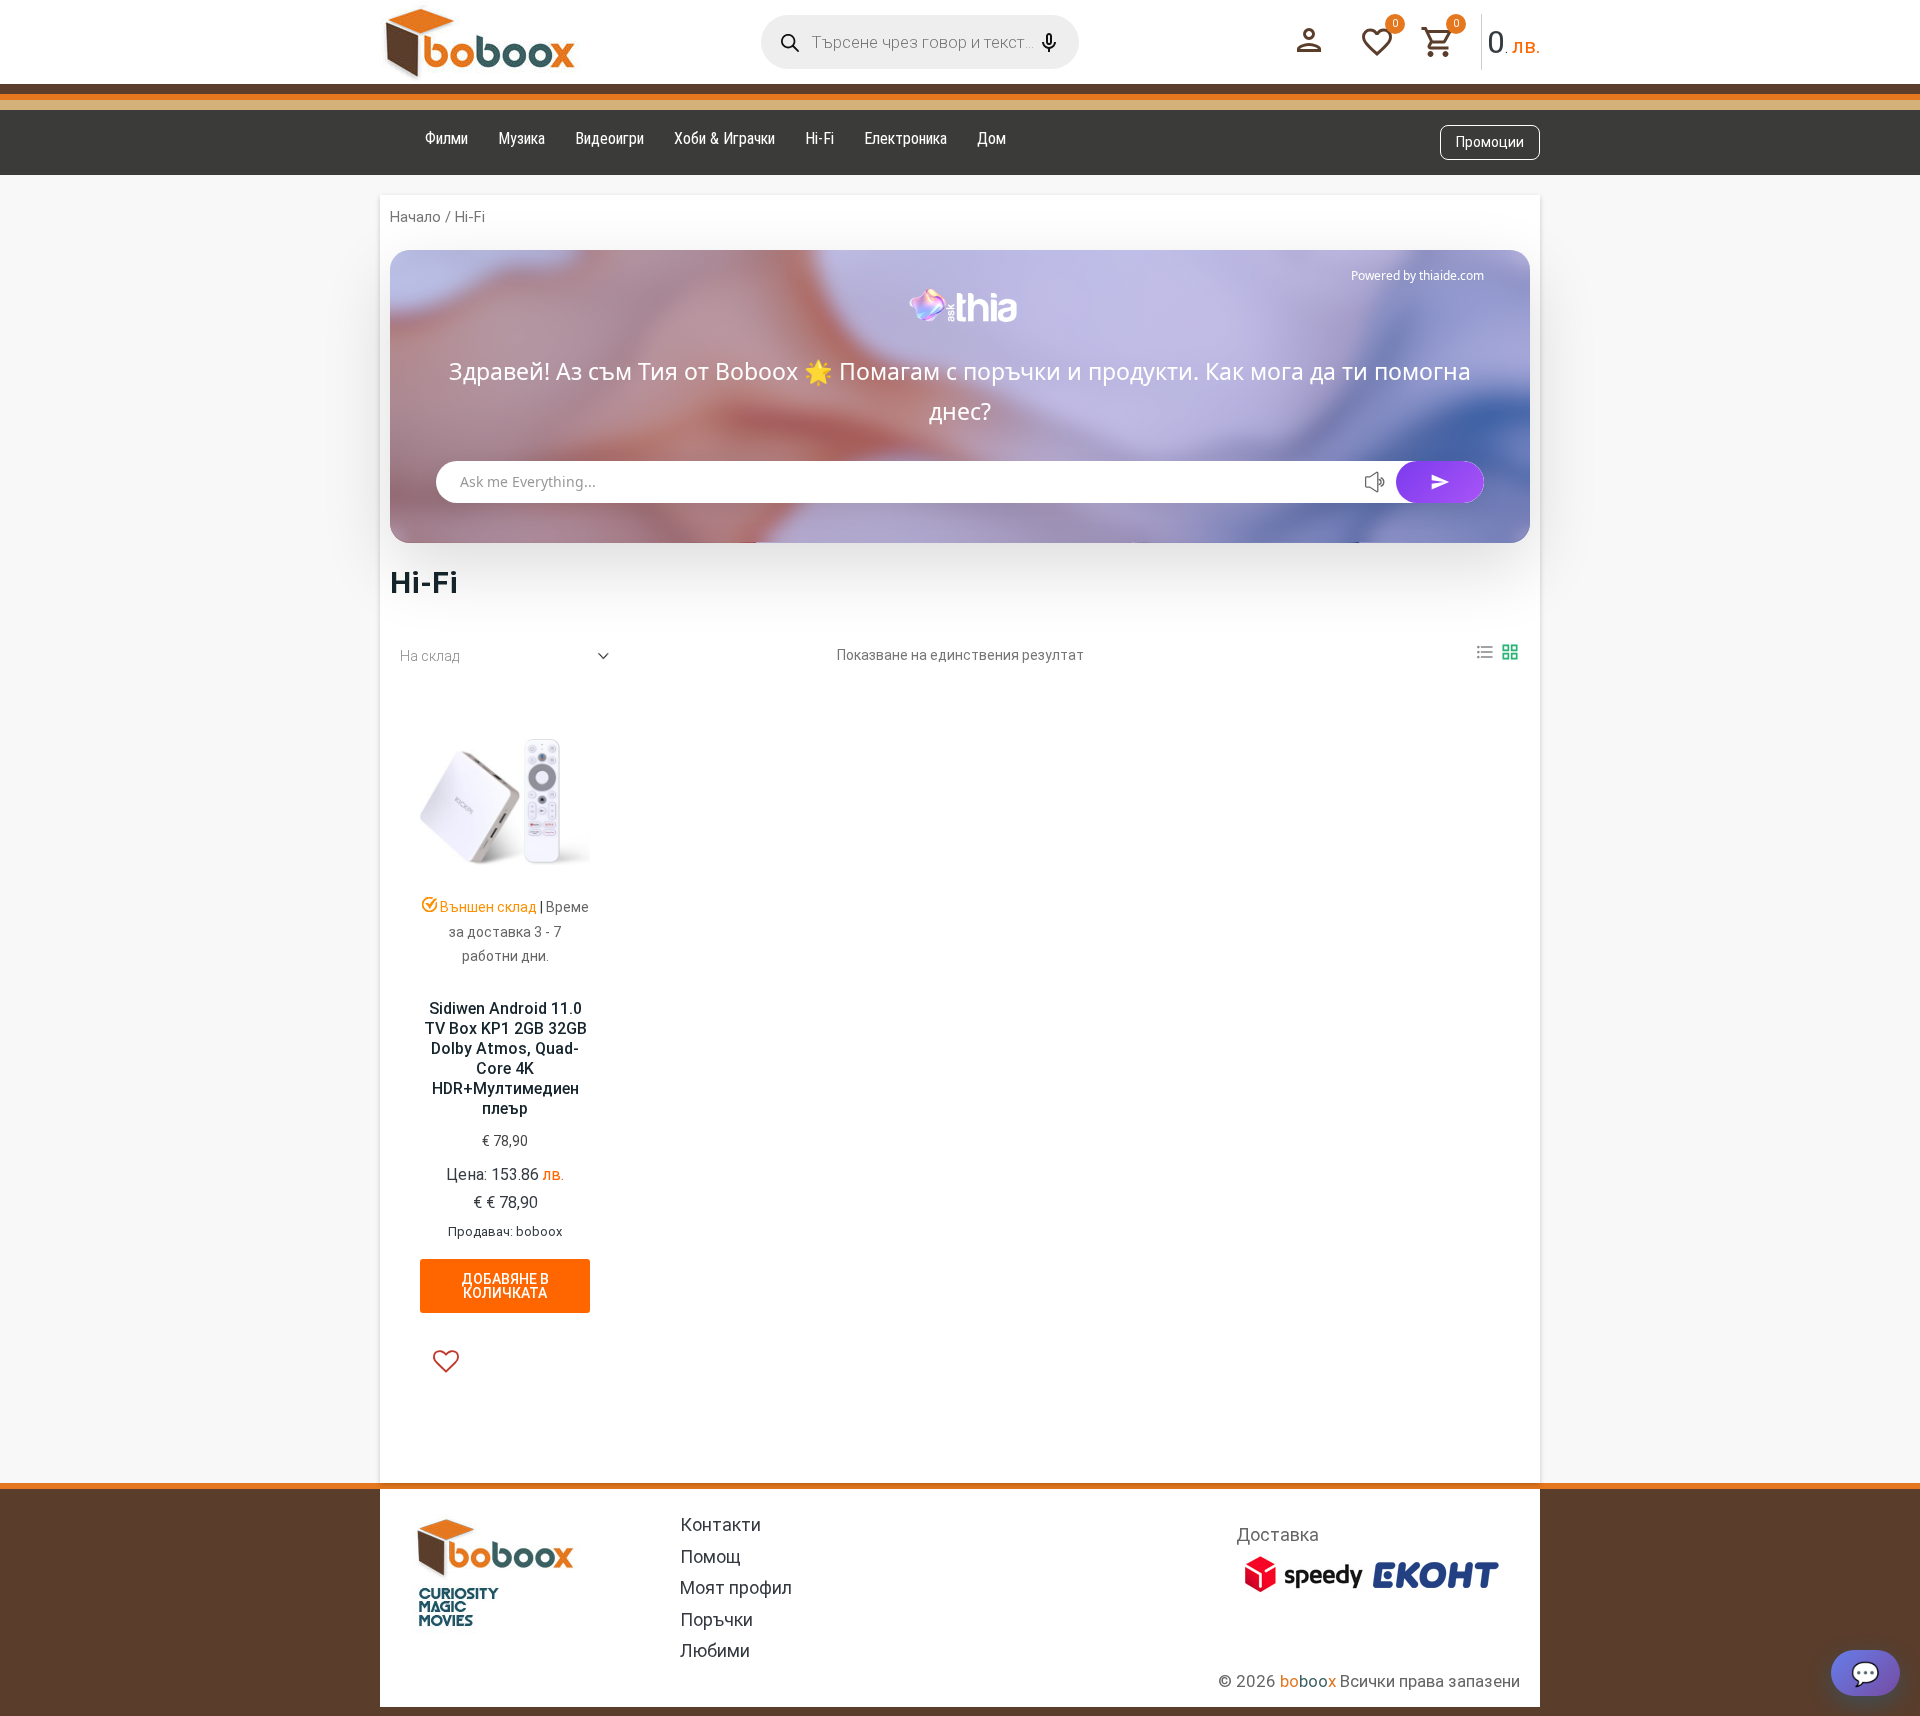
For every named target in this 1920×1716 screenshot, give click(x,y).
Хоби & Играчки (724, 138)
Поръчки (716, 1619)
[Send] (1440, 482)
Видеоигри (609, 138)
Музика (521, 138)
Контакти (720, 1524)
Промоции (1490, 142)
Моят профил (736, 1587)
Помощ (710, 1556)
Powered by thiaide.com (1417, 275)
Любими (715, 1650)
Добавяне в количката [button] (505, 1286)
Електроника (905, 138)
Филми (446, 138)
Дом (991, 138)
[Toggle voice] (1376, 482)
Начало (415, 217)
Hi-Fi (819, 138)
